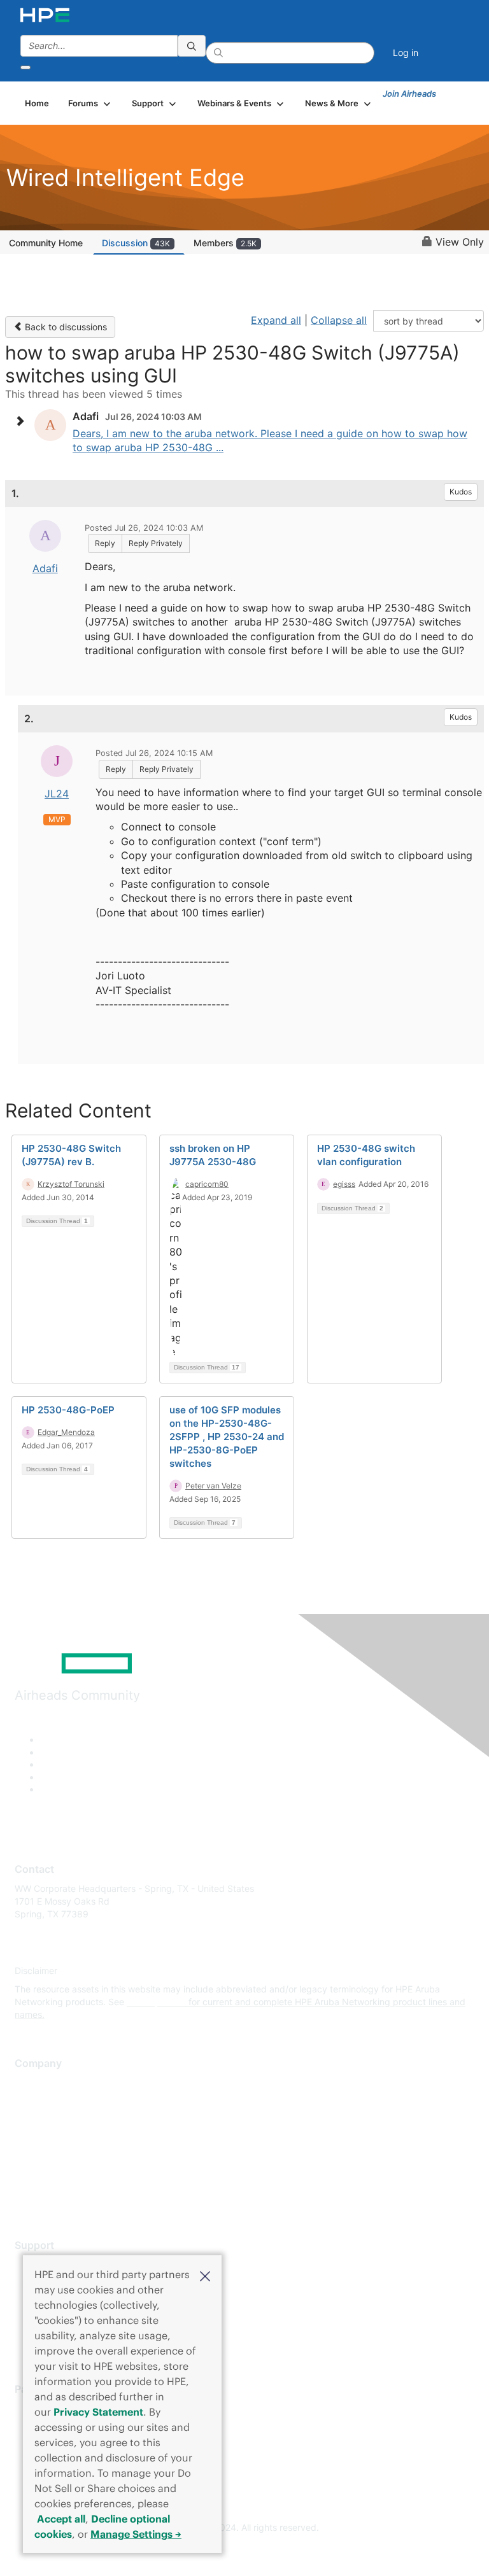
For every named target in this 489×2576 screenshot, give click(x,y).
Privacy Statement (98, 2412)
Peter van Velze (213, 1486)
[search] (192, 46)
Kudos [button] (461, 492)
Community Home (46, 243)
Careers (31, 2102)
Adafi (45, 568)
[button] (205, 2275)
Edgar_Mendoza (66, 1432)
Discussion (136, 243)
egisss (344, 1184)
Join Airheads (409, 94)
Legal (26, 2196)
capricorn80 (207, 1184)
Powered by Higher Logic (245, 2551)
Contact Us (38, 2121)
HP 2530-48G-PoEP (68, 1410)
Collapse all (339, 320)
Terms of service (49, 2177)
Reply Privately (156, 543)
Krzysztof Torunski (71, 1184)
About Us (34, 2083)
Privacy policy (44, 2158)
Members (225, 243)
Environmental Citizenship (68, 2139)
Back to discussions (65, 327)
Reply (105, 543)
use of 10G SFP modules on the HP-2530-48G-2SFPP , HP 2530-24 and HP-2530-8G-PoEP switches (227, 1437)
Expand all (276, 320)
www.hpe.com (156, 2002)
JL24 (57, 794)
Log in (406, 52)
